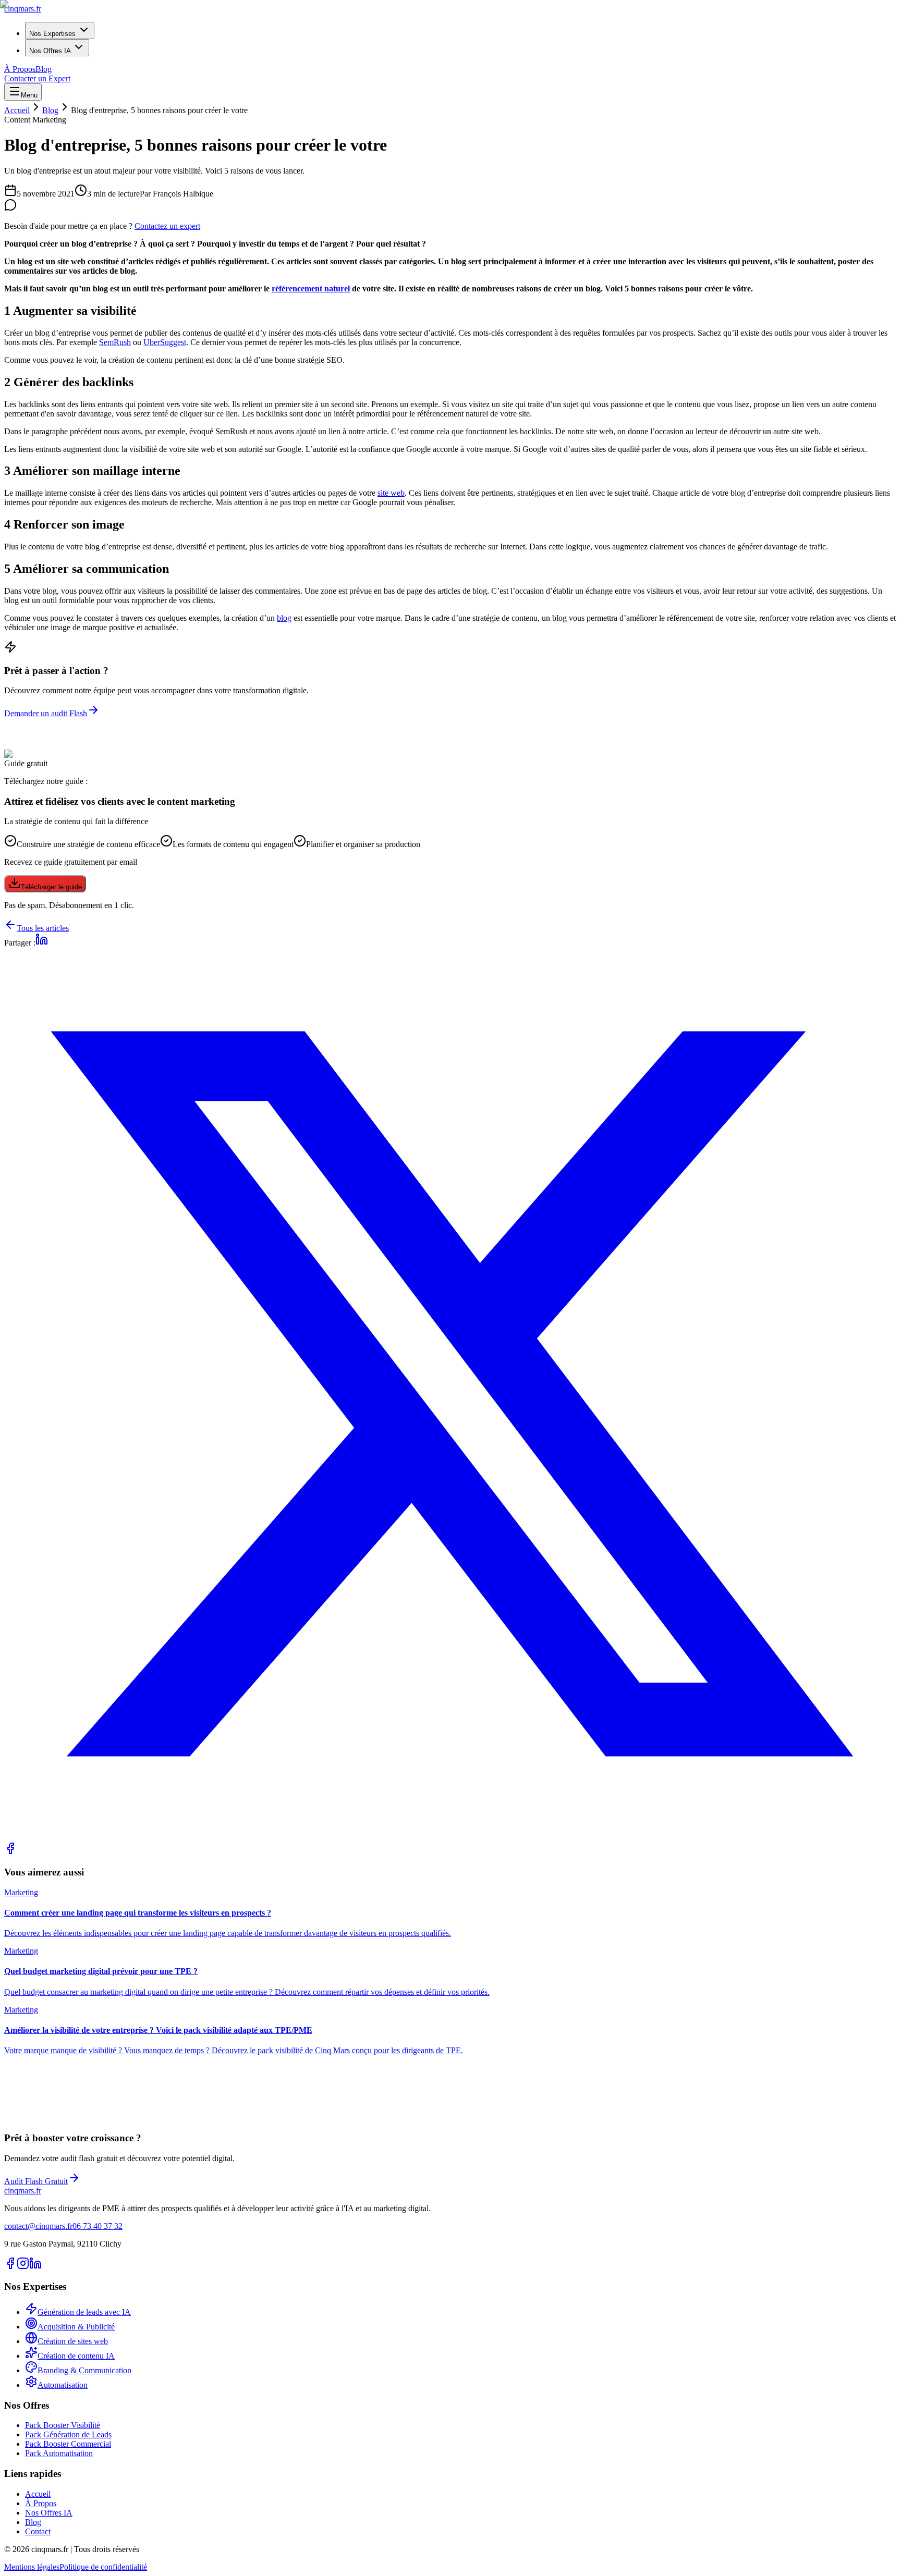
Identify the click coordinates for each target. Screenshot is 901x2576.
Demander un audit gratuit (47, 2121)
